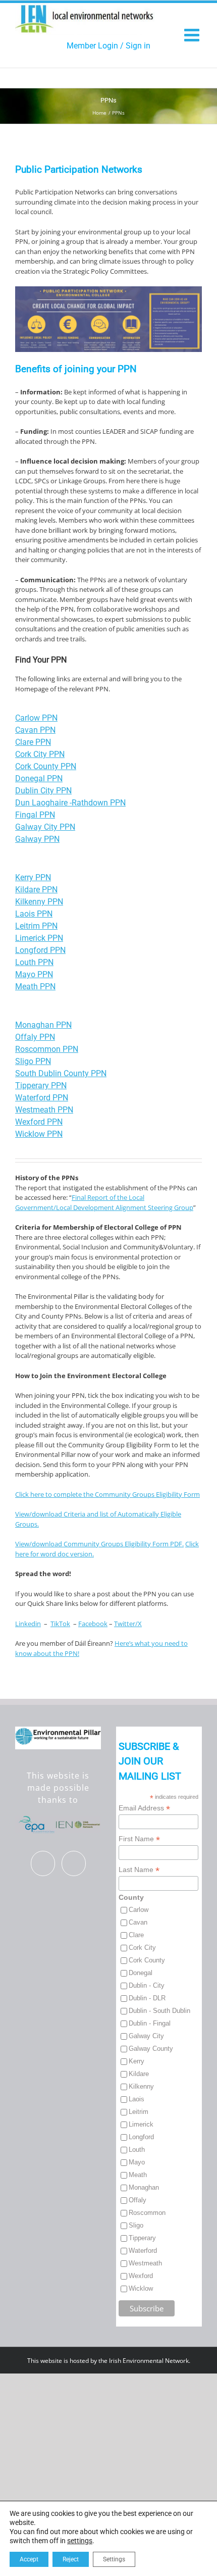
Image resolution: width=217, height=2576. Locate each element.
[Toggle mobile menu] (193, 35)
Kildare (139, 2074)
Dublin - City (147, 1985)
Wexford (141, 2276)
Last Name (139, 1870)
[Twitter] (74, 1864)
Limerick (141, 2124)
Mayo (137, 2162)
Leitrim (139, 2112)
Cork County (147, 1960)
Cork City (142, 1948)
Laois (137, 2099)
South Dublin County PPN (61, 1073)
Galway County (151, 2049)
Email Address (144, 1808)
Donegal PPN (39, 778)
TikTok (60, 1624)
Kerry (137, 2061)
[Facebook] (43, 1864)
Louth (137, 2150)
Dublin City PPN (43, 791)
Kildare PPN (36, 890)
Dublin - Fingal (150, 2023)
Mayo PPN (34, 974)
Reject (71, 2559)
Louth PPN (34, 962)
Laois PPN (34, 914)
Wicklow (141, 2288)
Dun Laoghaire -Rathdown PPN (70, 803)
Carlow (139, 1910)
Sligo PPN (33, 1061)
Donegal (141, 1973)
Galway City (146, 2036)
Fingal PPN (35, 815)
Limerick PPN (39, 938)
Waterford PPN (42, 1098)
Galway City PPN (45, 827)
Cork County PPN (46, 766)
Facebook (93, 1624)
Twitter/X (128, 1624)
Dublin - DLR (147, 1998)
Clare (136, 1935)
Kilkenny (141, 2086)
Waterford (143, 2251)
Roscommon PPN (47, 1049)
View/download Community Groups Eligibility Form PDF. (99, 1544)
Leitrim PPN (36, 926)
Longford (141, 2137)
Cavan (138, 1922)
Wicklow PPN (39, 1134)
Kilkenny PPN (39, 902)
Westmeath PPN (44, 1110)
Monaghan (144, 2187)
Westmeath (145, 2263)
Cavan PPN (35, 730)
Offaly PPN (35, 1037)
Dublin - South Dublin (159, 2011)
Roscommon (147, 2213)
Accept (29, 2559)
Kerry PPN (33, 877)
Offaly (138, 2200)
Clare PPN (33, 742)
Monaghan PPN (43, 1025)
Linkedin (28, 1624)
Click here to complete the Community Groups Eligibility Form (107, 1494)
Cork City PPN (40, 754)
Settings (114, 2559)
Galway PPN (37, 839)
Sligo (136, 2225)
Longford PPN (40, 950)
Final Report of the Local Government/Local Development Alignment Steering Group (104, 1202)
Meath (138, 2175)
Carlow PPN (36, 718)
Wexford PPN (39, 1122)
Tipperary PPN (41, 1085)
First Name (139, 1839)
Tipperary (142, 2238)
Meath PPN (35, 987)
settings (80, 2541)
